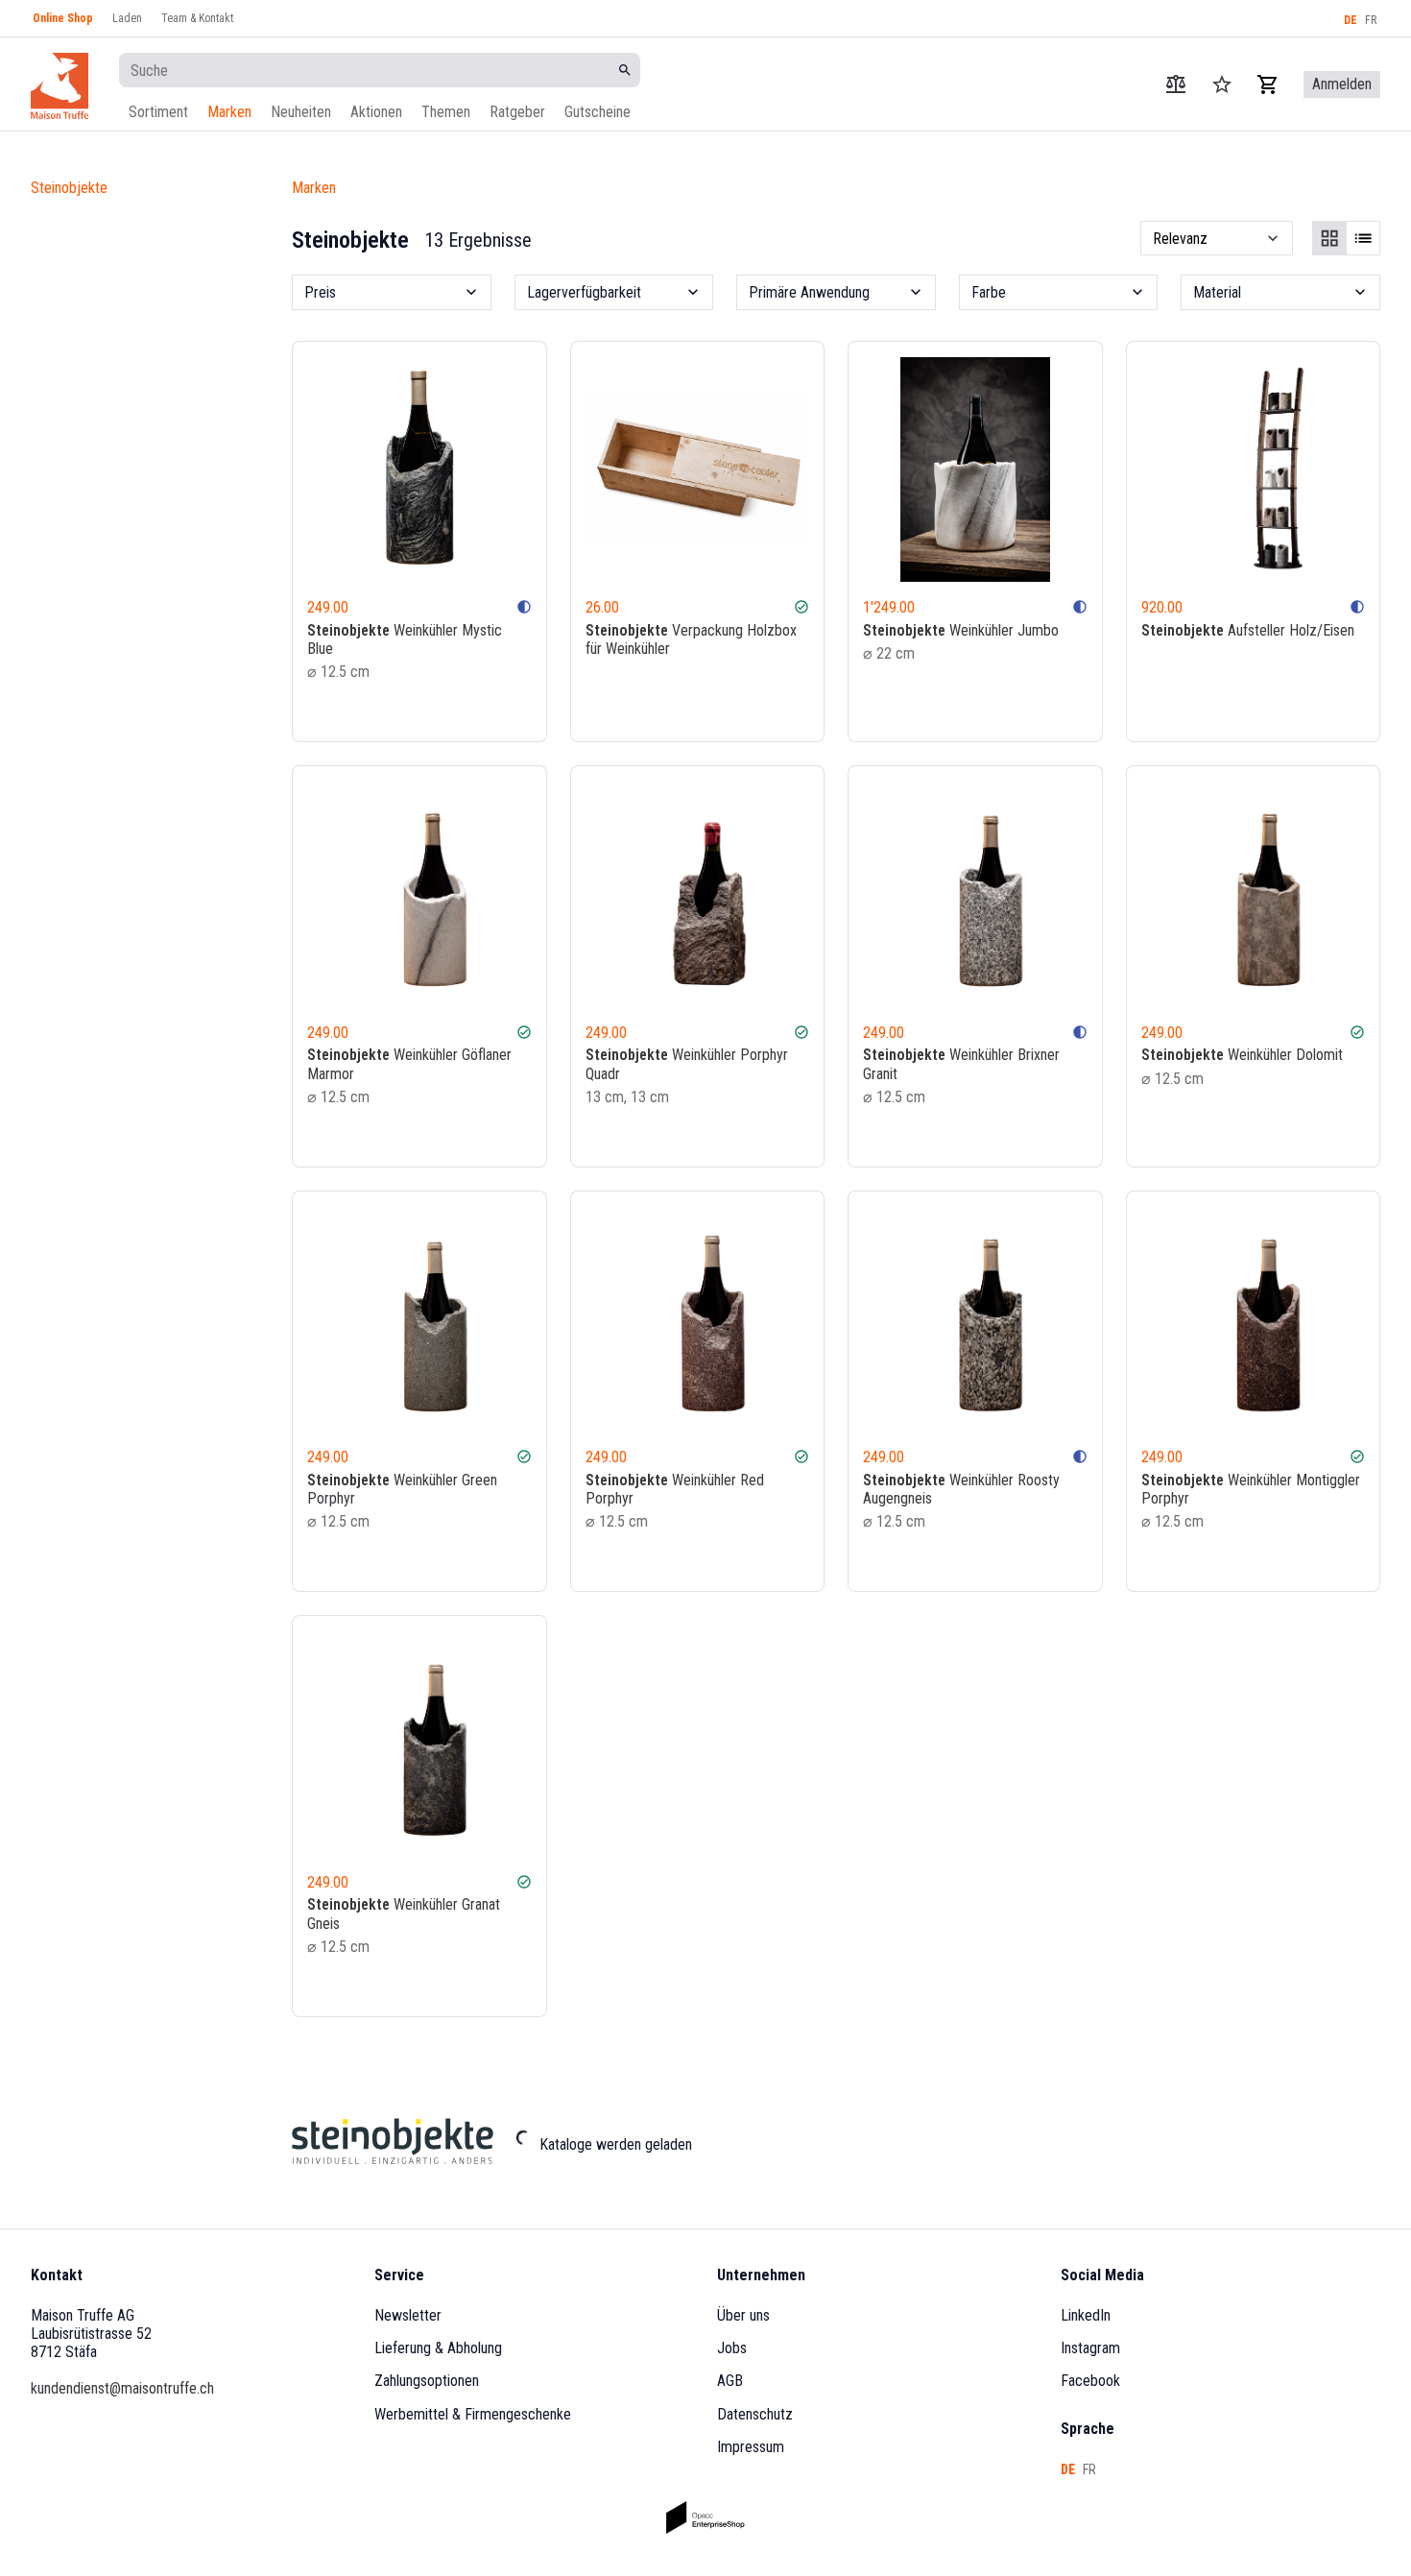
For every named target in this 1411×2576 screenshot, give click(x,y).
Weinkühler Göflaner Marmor (409, 1064)
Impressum (751, 2447)
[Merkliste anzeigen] (1222, 84)
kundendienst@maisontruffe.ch (122, 2388)
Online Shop (63, 18)
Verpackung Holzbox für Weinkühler (691, 639)
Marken (229, 112)
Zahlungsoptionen (427, 2381)
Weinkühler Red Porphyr (675, 1489)
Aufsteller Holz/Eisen (1248, 630)
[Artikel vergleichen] (1176, 84)
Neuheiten (301, 112)
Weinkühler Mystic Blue (405, 639)
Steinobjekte (69, 188)
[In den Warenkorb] (522, 710)
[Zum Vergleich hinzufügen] (468, 710)
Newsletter (408, 2315)
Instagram (1090, 2348)
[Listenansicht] (1363, 238)
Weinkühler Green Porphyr (402, 1489)
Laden (127, 18)
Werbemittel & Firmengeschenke (473, 2414)
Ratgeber (517, 112)
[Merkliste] (495, 710)
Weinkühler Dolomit (1242, 1055)
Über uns (743, 2315)
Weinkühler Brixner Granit (961, 1064)
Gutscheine (598, 112)
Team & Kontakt (197, 18)
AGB (730, 2381)
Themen (446, 112)
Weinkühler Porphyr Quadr (687, 1064)
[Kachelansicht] (1329, 238)
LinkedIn (1086, 2315)
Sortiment (158, 112)
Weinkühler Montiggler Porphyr (1251, 1489)
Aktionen (376, 112)
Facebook (1090, 2381)
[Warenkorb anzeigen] (1268, 84)
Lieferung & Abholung (438, 2348)
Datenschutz (755, 2414)
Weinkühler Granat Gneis (404, 1914)
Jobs (732, 2348)
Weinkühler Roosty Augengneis (961, 1489)
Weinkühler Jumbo (961, 630)
